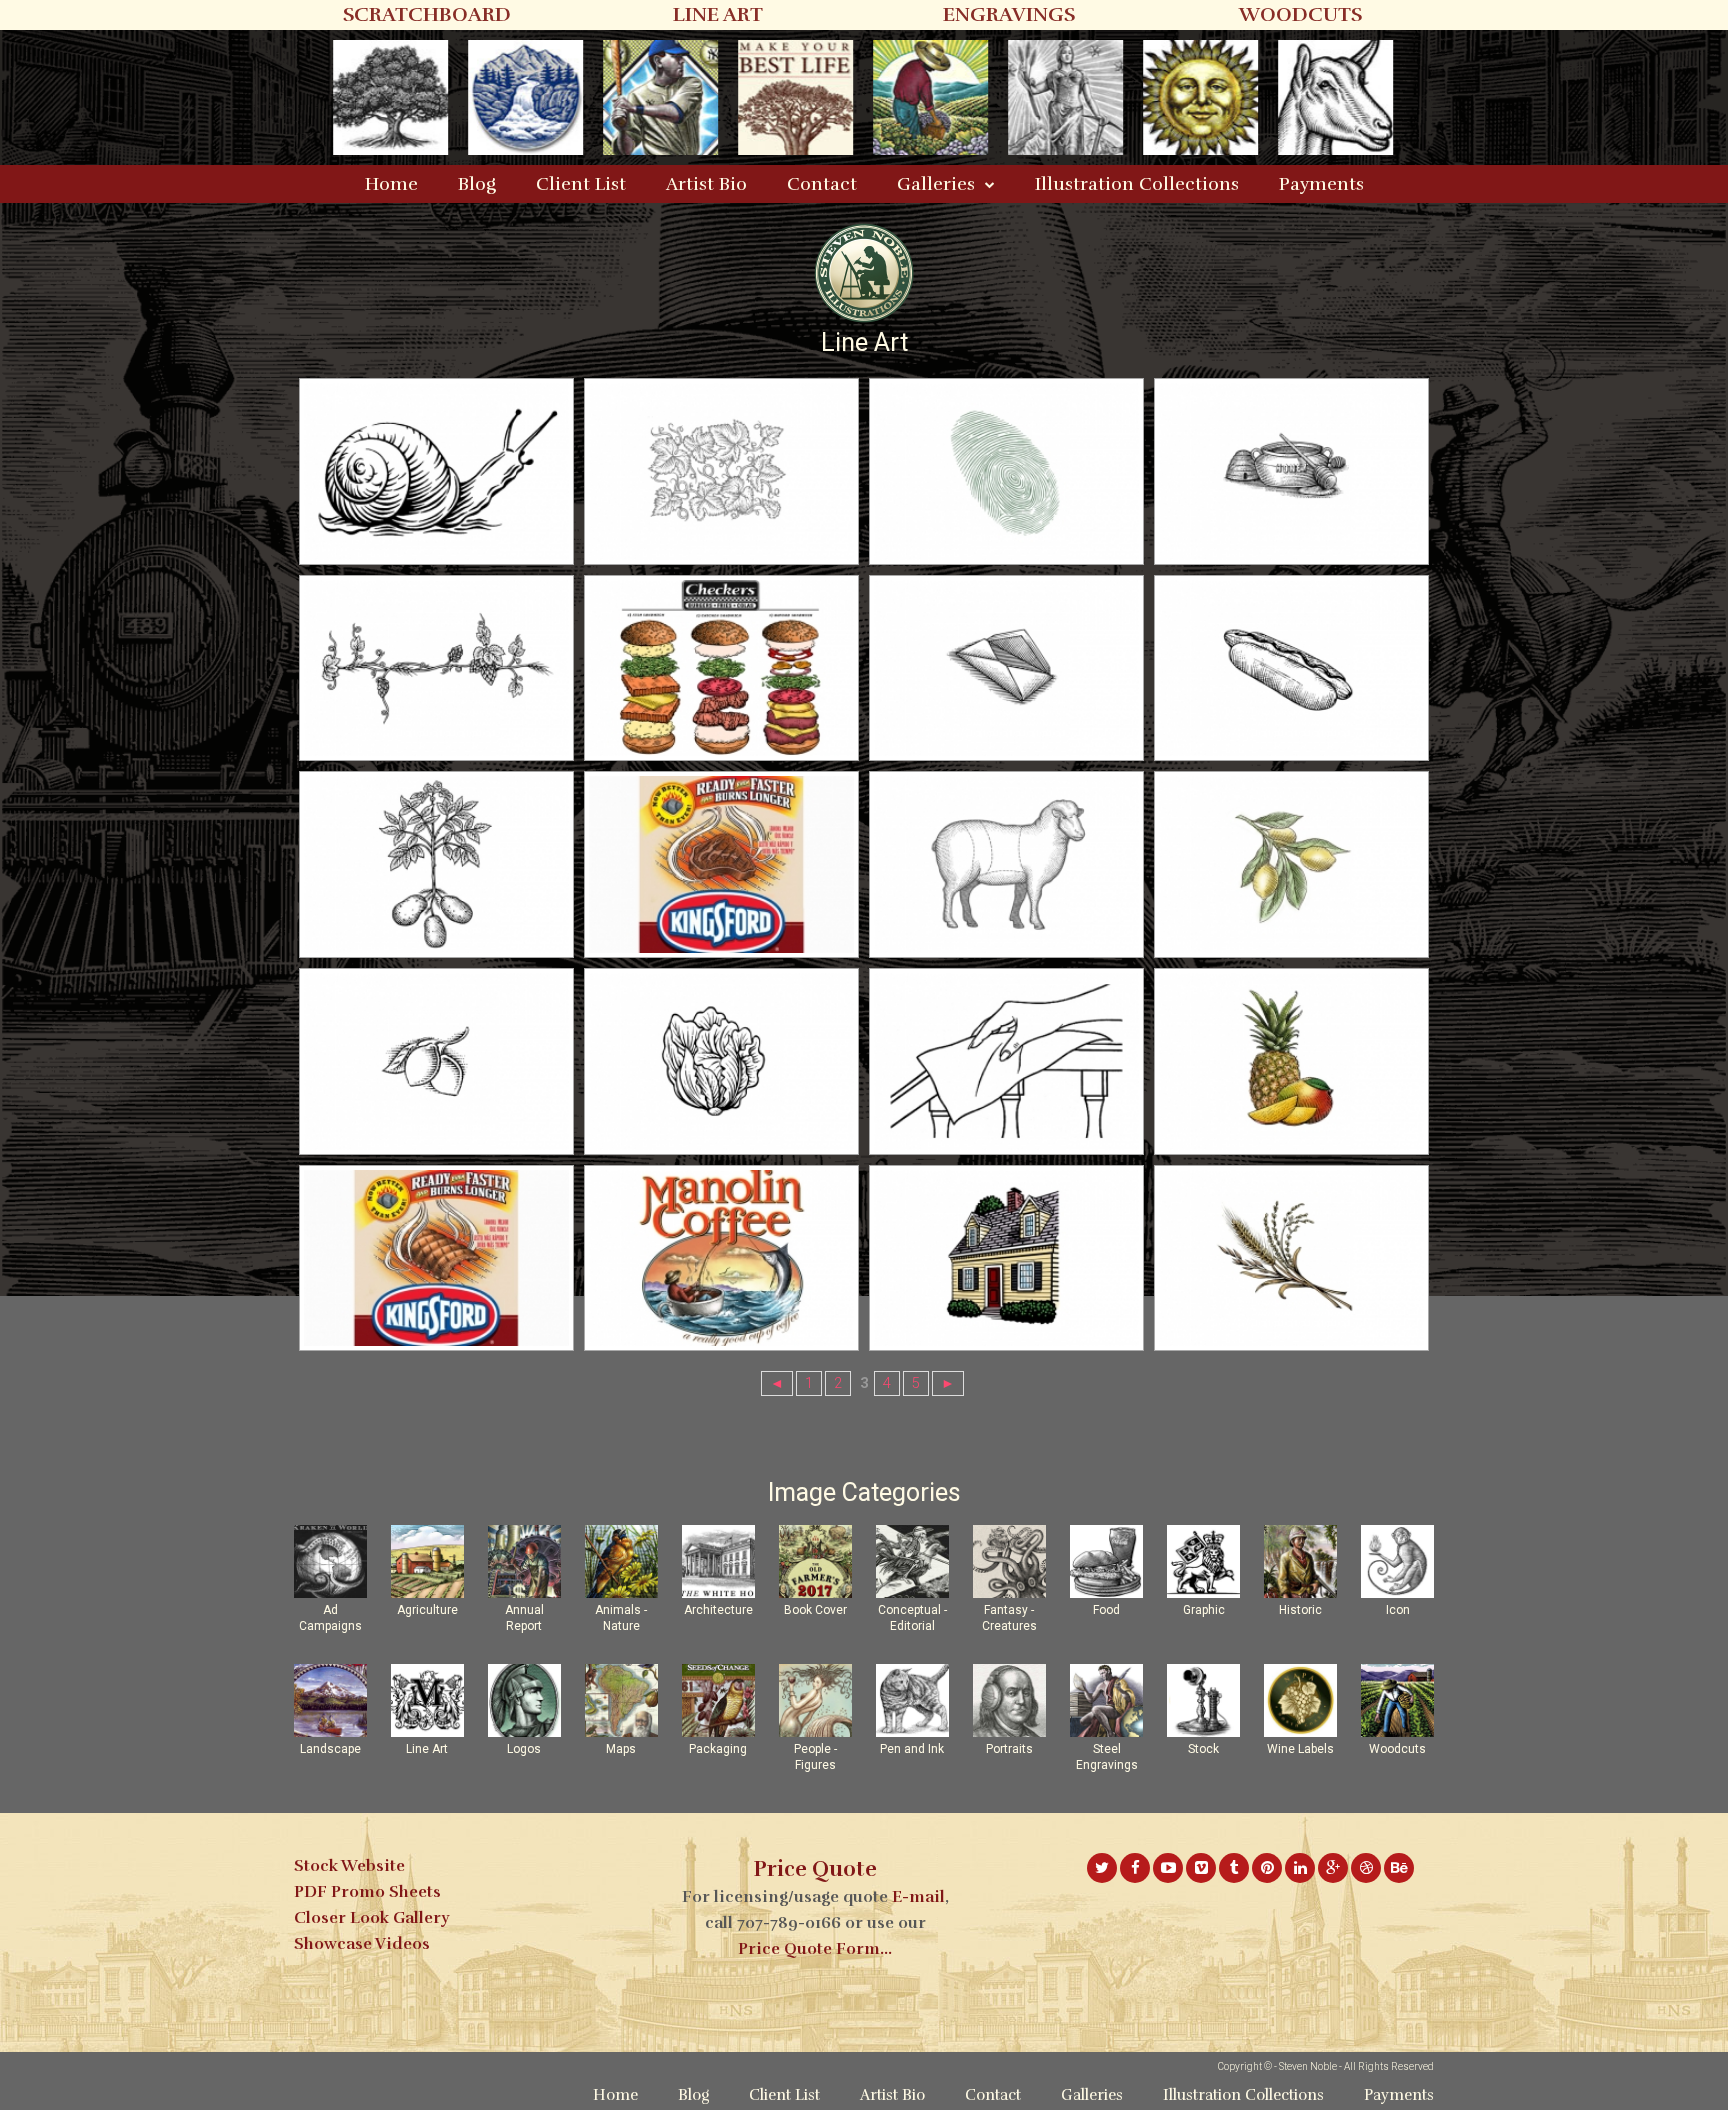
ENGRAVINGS (1009, 14)
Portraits (1009, 1749)
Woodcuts (1397, 1749)
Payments (1321, 184)
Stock (1203, 1749)
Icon (1398, 1610)
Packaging (718, 1749)
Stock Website (349, 1866)
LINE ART (718, 14)
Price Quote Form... (815, 1949)
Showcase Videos (362, 1944)
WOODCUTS (1300, 14)
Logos (524, 1749)
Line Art (427, 1749)
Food (1106, 1610)
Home (391, 184)
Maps (621, 1749)
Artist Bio (706, 184)
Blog (477, 184)
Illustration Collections (1137, 184)
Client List (581, 184)
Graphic (1204, 1610)
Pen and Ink (912, 1749)
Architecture (718, 1610)
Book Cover (815, 1610)
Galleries (936, 184)
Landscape (330, 1749)
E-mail (918, 1897)
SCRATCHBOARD (427, 14)
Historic (1300, 1610)
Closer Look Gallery (371, 1918)
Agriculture (427, 1610)
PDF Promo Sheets (367, 1892)
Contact (822, 184)
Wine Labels (1300, 1749)
